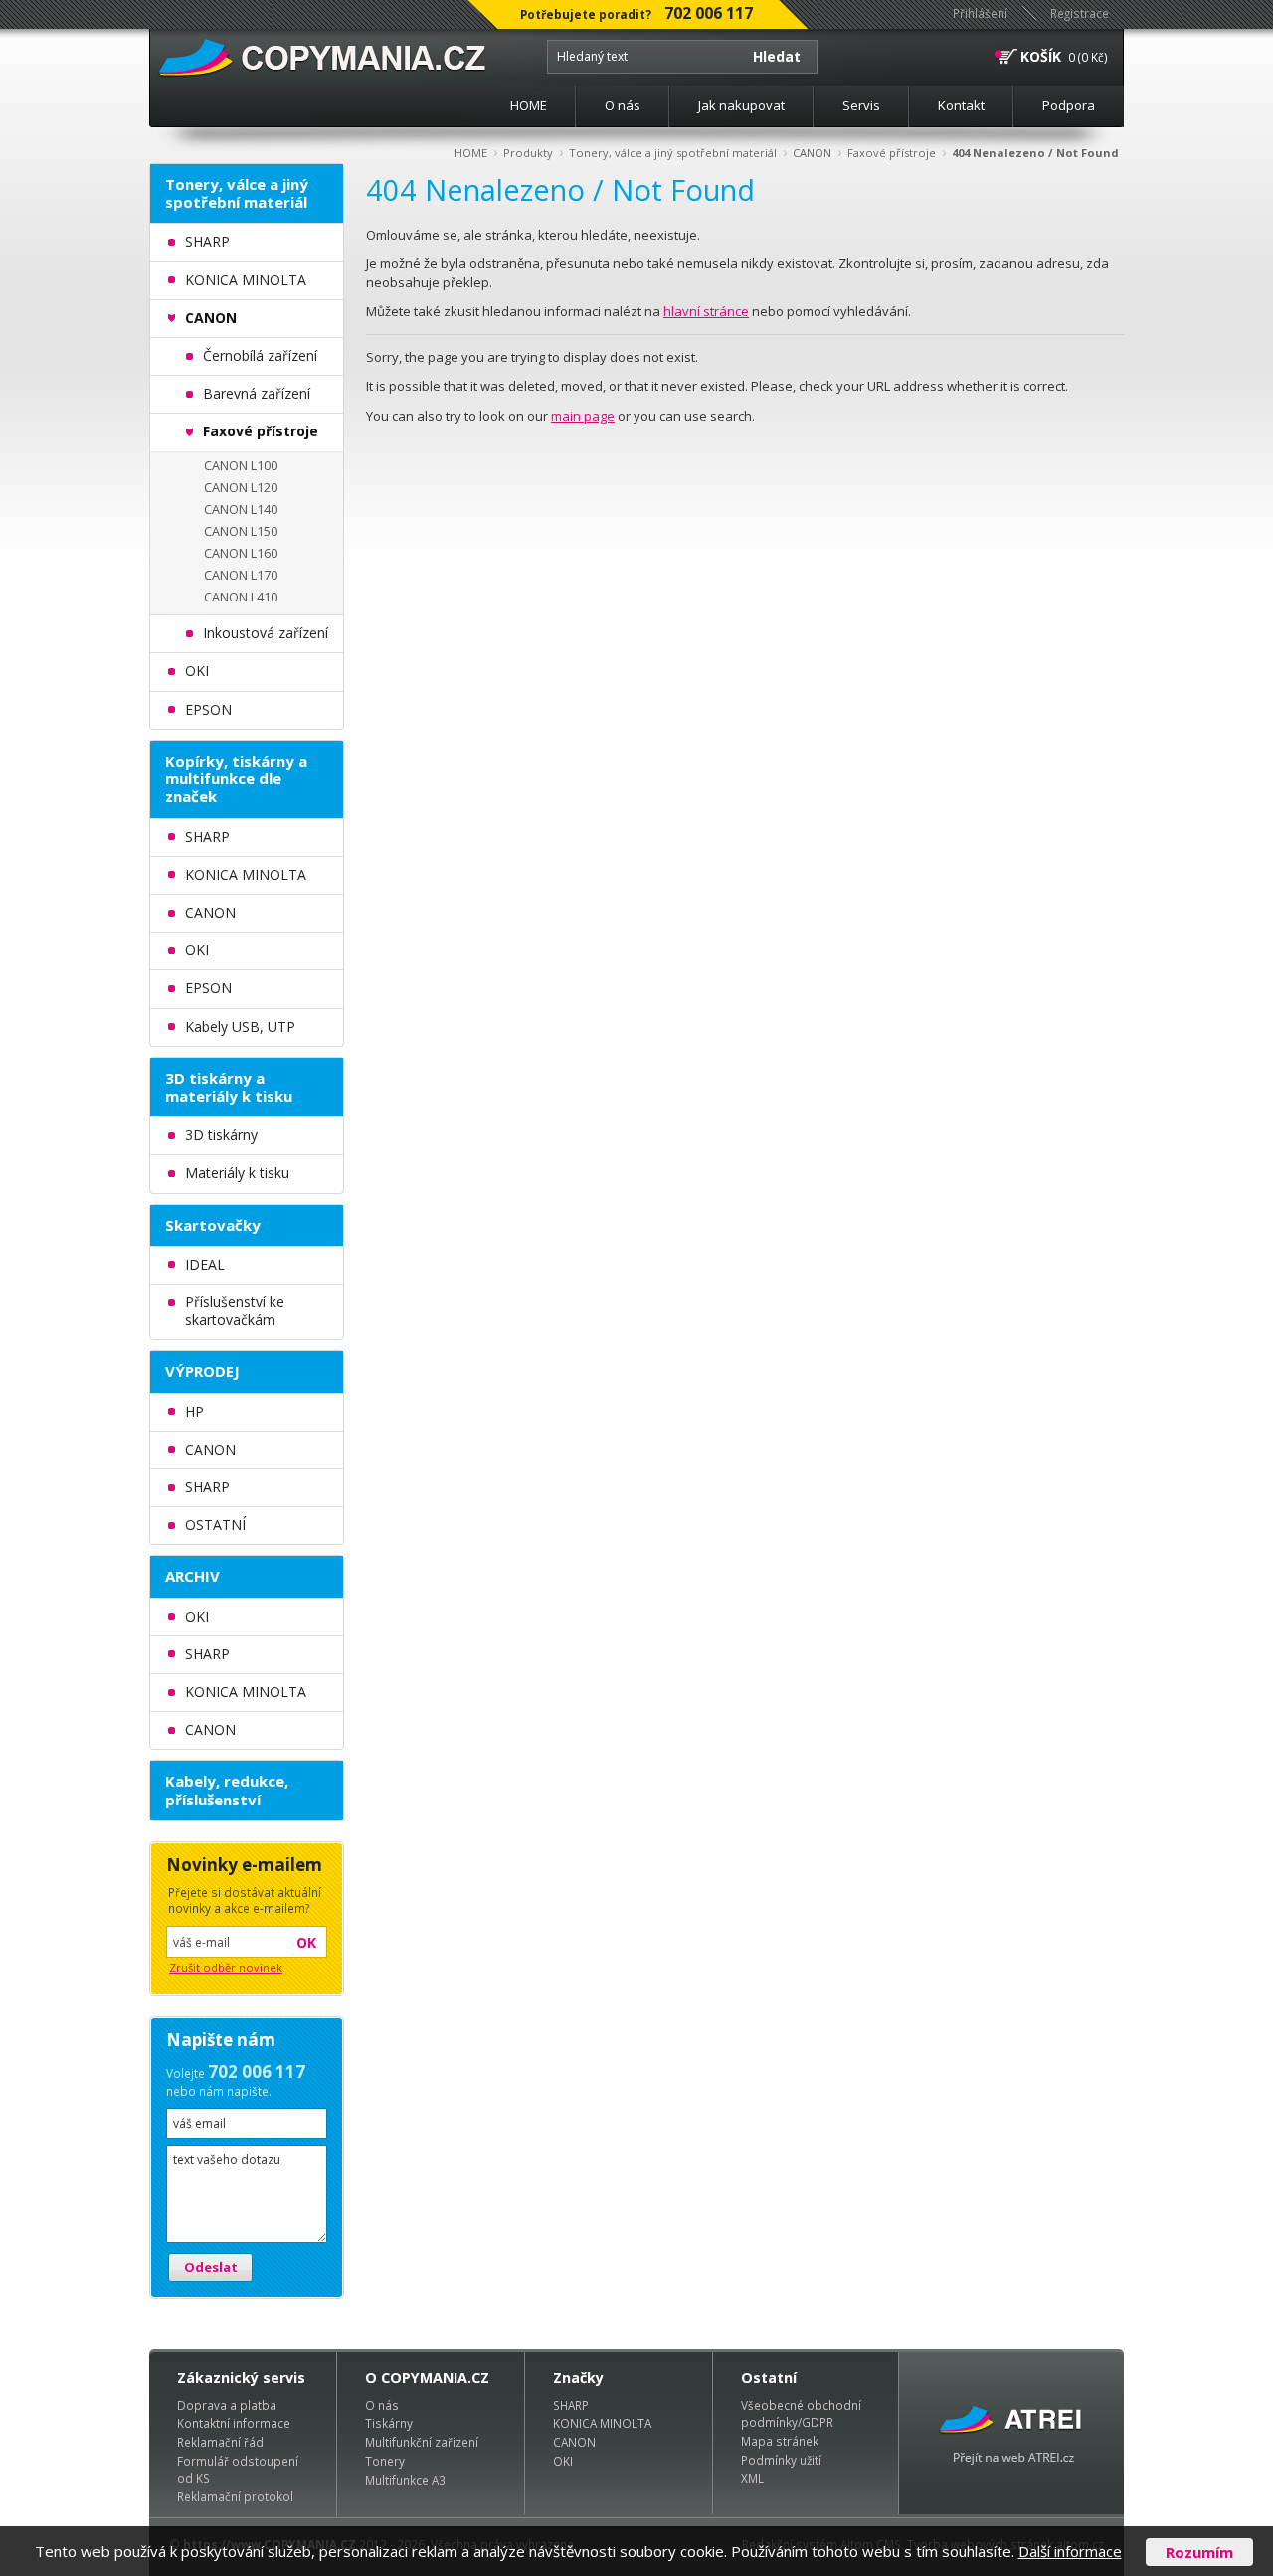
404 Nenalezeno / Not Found (1035, 153)
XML (752, 2478)
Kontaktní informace (234, 2423)
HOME (529, 105)
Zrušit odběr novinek (226, 1967)
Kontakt (961, 105)
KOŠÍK (1041, 56)
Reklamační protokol (235, 2496)
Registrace (1080, 13)
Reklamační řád (220, 2442)
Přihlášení (980, 13)
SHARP (571, 2405)
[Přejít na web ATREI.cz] (1011, 2433)
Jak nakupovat (741, 105)
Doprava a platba (227, 2405)
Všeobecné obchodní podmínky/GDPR (801, 2414)
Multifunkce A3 (405, 2480)
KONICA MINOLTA (602, 2423)
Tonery (385, 2461)
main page (583, 416)
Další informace (1070, 2551)
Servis (861, 105)
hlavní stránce (706, 311)
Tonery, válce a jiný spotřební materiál (673, 153)
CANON (812, 153)
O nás (623, 105)
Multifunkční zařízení (422, 2442)
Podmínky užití (781, 2460)
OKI (563, 2461)
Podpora (1069, 105)
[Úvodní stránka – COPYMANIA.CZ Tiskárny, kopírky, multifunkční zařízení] (324, 58)
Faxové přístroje (892, 153)
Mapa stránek (780, 2441)
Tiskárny (389, 2423)
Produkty (528, 153)
